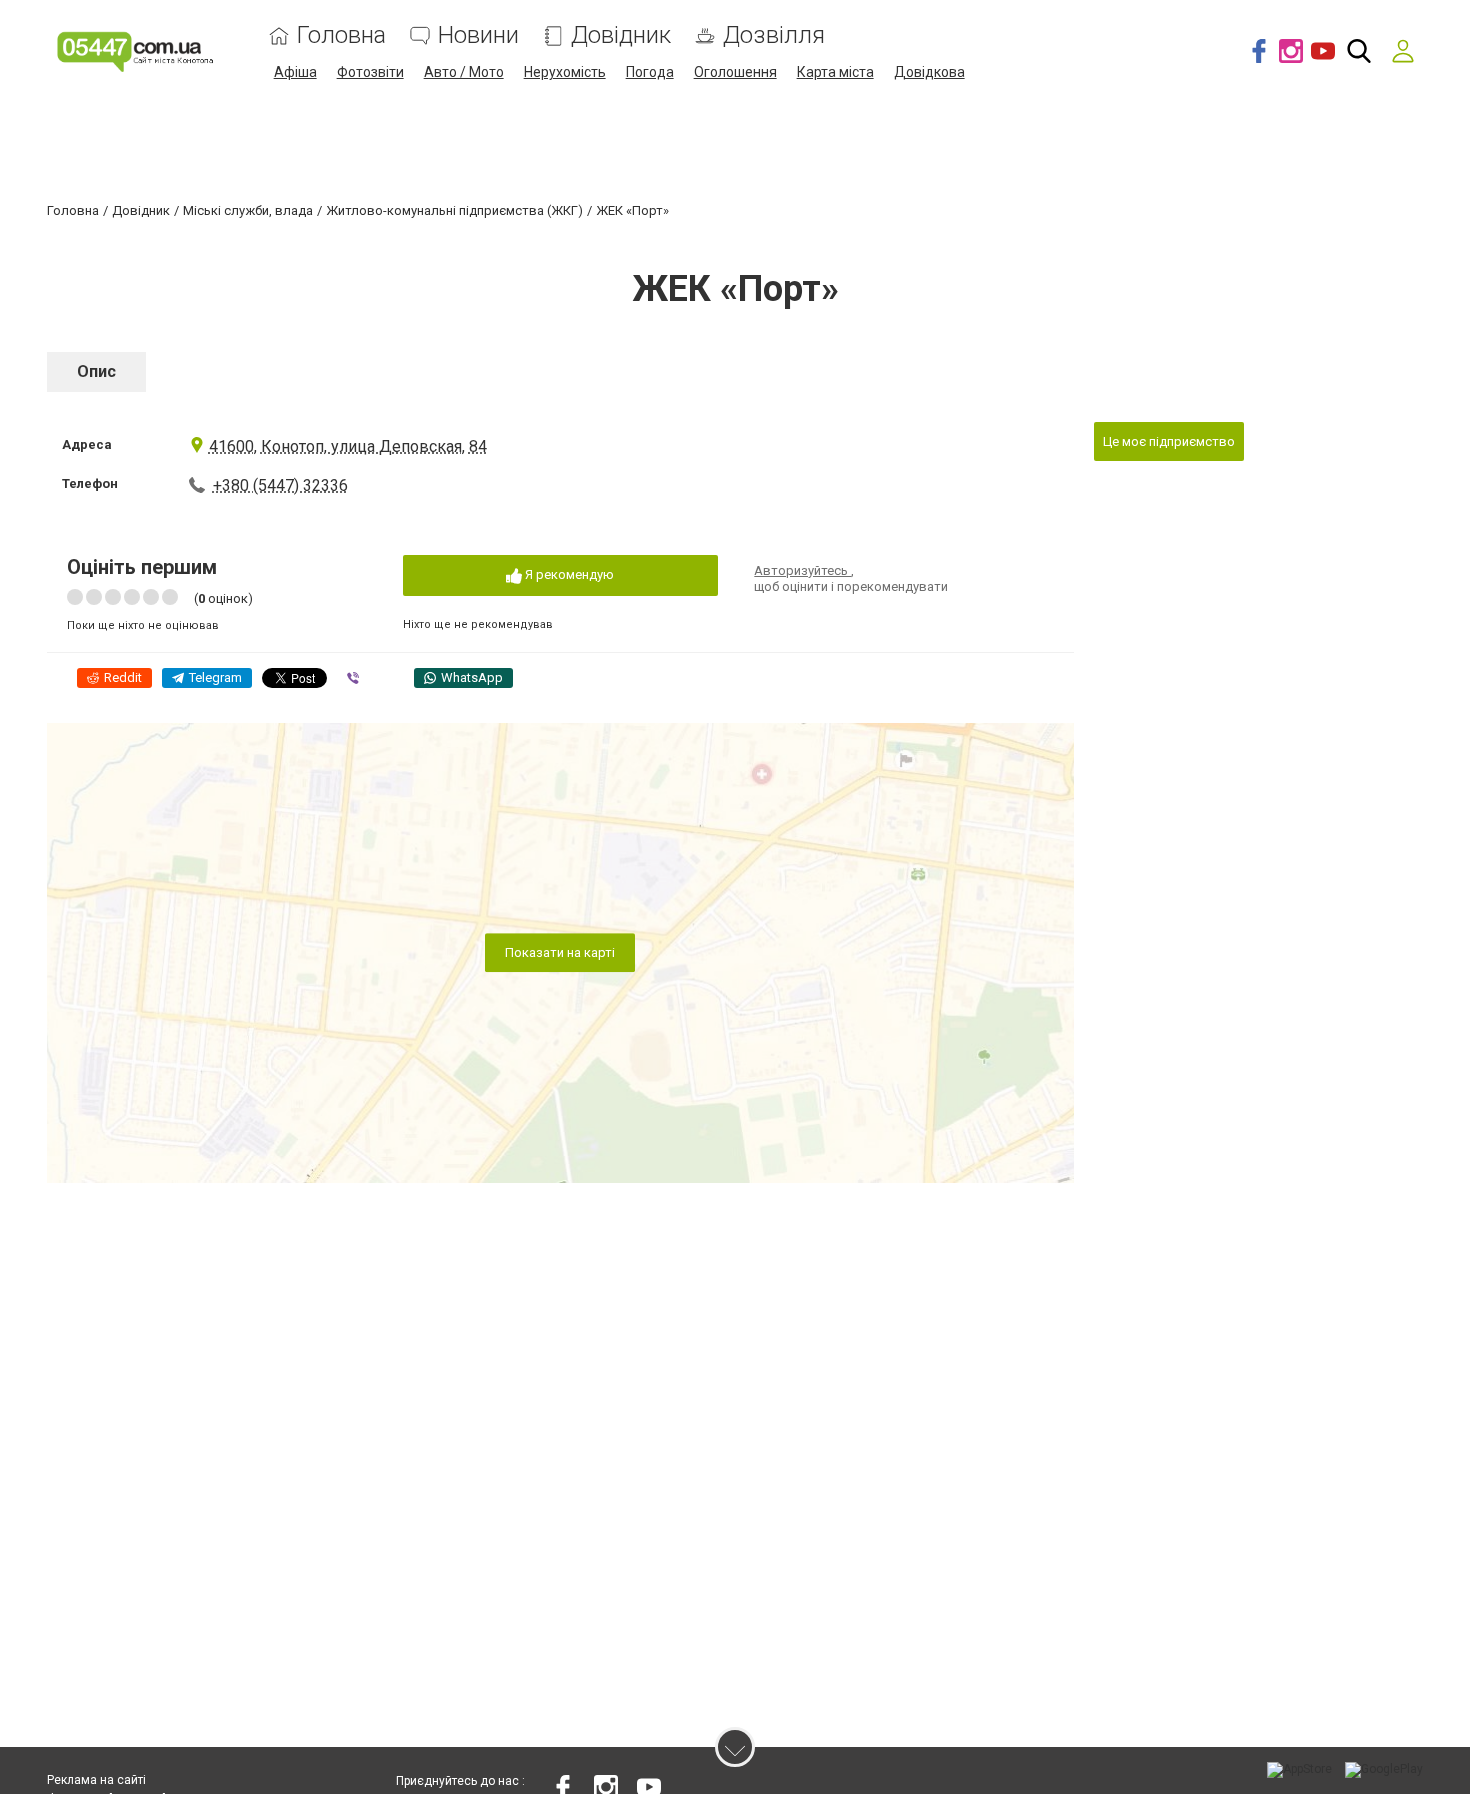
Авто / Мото (464, 72)
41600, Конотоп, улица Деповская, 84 (348, 446)
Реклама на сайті (96, 1780)
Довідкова (929, 72)
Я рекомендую (568, 574)
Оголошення (735, 72)
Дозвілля (774, 35)
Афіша (295, 72)
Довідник (621, 35)
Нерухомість (565, 72)
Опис (96, 371)
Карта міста (835, 72)
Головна (341, 35)
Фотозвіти (370, 72)
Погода (650, 72)
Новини (478, 35)
